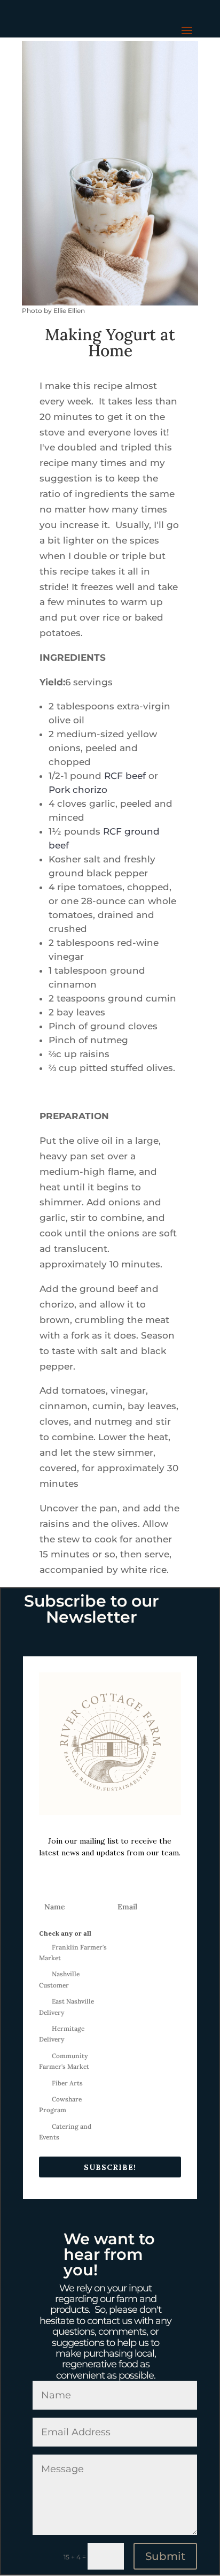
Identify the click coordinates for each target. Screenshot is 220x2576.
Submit (165, 2556)
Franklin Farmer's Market (73, 1952)
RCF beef (125, 776)
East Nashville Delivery (66, 2006)
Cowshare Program (60, 2104)
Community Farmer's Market (64, 2061)
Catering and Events (65, 2132)
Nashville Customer (59, 1979)
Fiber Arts (67, 2083)
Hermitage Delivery (62, 2034)
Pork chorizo (78, 790)
